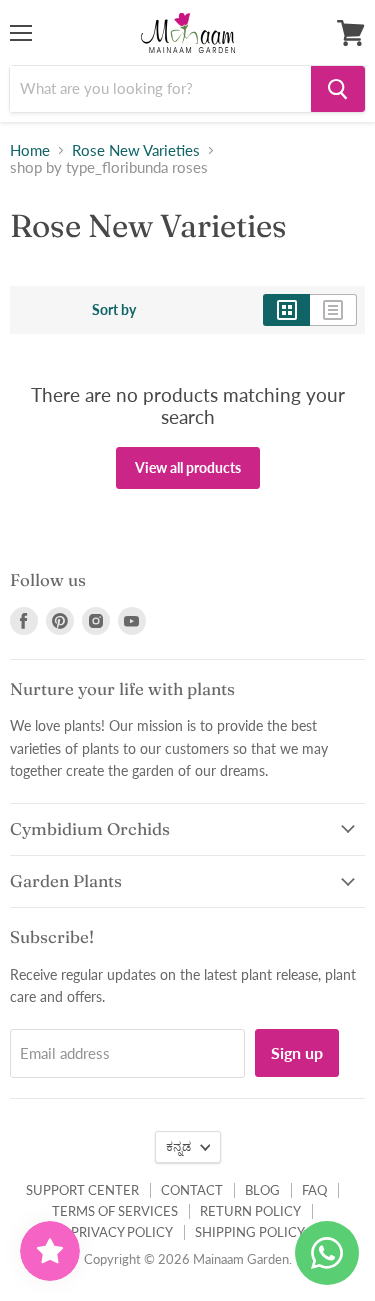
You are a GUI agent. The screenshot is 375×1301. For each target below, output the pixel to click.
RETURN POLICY (250, 1211)
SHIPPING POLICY (250, 1232)
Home (30, 150)
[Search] (338, 89)
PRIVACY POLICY (122, 1232)
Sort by (114, 310)
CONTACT (192, 1190)
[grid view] (286, 310)
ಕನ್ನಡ (178, 1146)
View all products (188, 467)
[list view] (333, 310)
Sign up (297, 1052)
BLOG (262, 1190)
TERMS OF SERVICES (115, 1211)
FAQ (314, 1190)
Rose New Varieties (136, 150)
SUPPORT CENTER (82, 1190)
